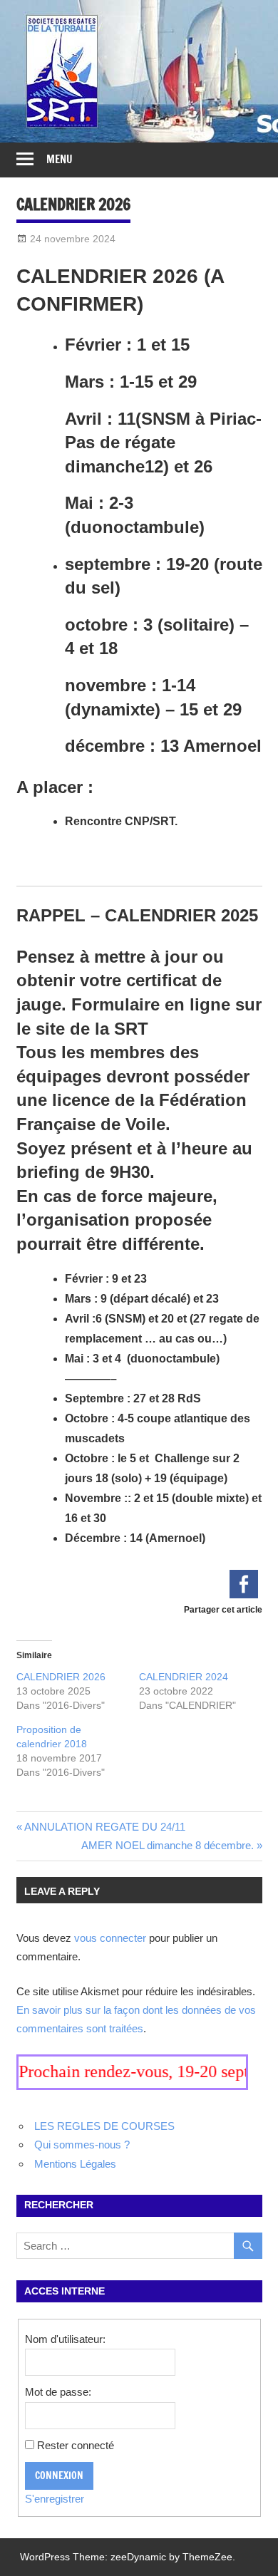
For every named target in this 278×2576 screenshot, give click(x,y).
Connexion (59, 2476)
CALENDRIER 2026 (61, 1677)
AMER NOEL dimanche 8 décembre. (168, 1845)
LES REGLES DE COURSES (104, 2126)
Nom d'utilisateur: (65, 2339)
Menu (60, 159)
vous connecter (110, 1938)
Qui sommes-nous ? (82, 2145)
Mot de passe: (58, 2392)
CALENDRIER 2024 (184, 1677)
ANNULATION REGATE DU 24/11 (105, 1827)
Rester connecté (76, 2445)
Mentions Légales (75, 2164)
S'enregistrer (55, 2499)
